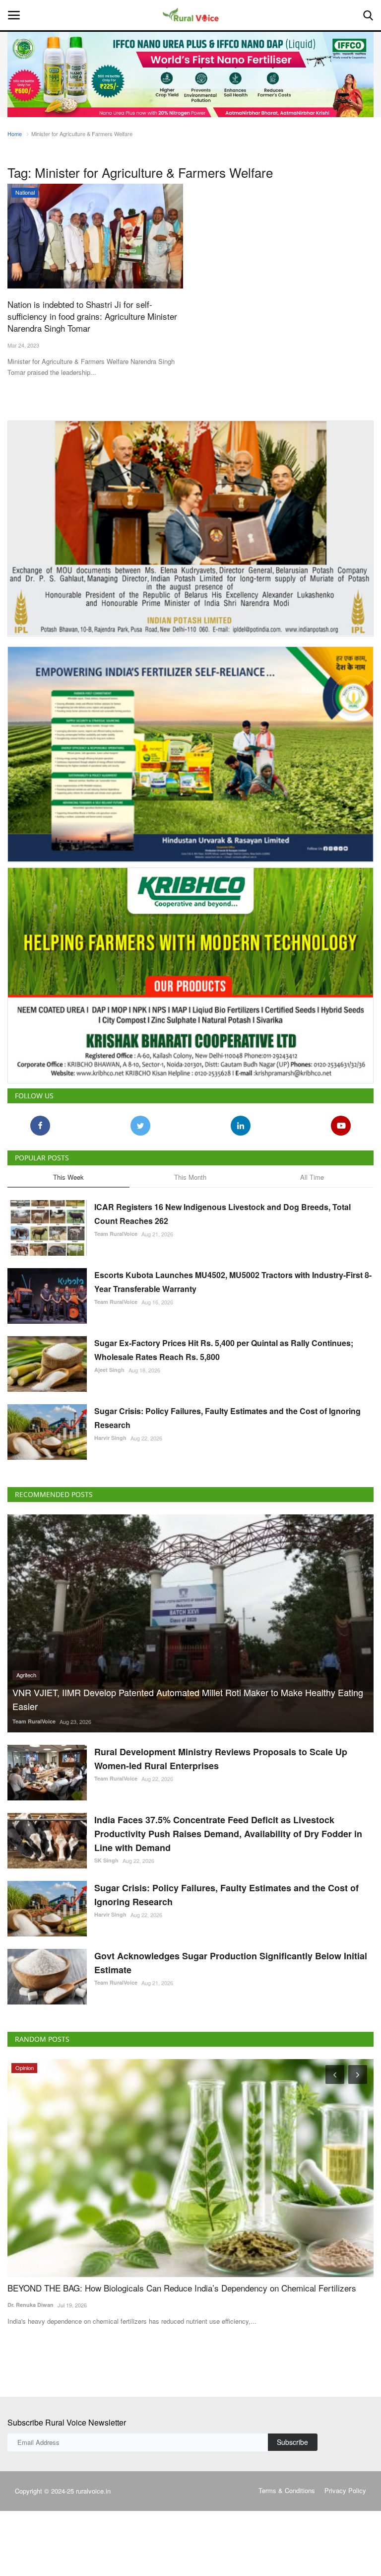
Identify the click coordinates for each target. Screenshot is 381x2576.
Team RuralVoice (116, 1234)
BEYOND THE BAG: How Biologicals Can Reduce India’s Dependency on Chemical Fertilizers (182, 2288)
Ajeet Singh (109, 1370)
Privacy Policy (345, 2490)
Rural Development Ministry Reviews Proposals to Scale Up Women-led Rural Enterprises (221, 1759)
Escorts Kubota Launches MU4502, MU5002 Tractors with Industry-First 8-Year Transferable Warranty (233, 1282)
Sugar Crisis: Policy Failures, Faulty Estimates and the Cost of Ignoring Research (227, 1418)
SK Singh (106, 1860)
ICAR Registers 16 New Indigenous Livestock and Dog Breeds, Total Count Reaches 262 (222, 1214)
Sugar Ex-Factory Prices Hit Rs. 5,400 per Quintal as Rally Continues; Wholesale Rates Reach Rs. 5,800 (224, 1350)
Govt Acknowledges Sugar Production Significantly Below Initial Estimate (231, 1963)
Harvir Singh (110, 1438)
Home (15, 134)
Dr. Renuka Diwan (31, 2305)
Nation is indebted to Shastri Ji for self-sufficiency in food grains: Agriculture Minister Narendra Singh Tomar (92, 316)
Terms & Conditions (287, 2490)
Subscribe (292, 2442)
